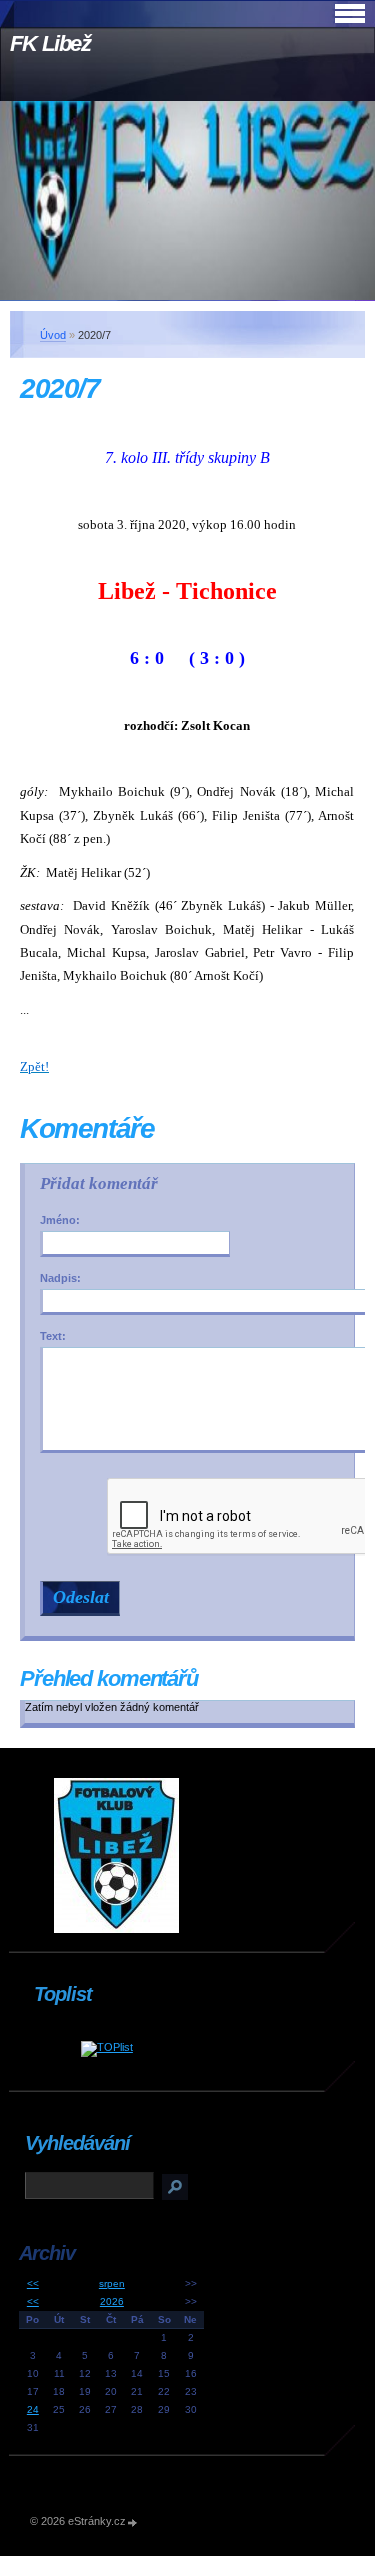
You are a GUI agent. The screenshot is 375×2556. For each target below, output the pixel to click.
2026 (112, 2301)
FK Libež (50, 43)
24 (33, 2409)
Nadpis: (60, 1278)
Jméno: (60, 1220)
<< (33, 2283)
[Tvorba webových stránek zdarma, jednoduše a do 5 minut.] (133, 2522)
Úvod (53, 335)
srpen (112, 2283)
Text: (53, 1336)
